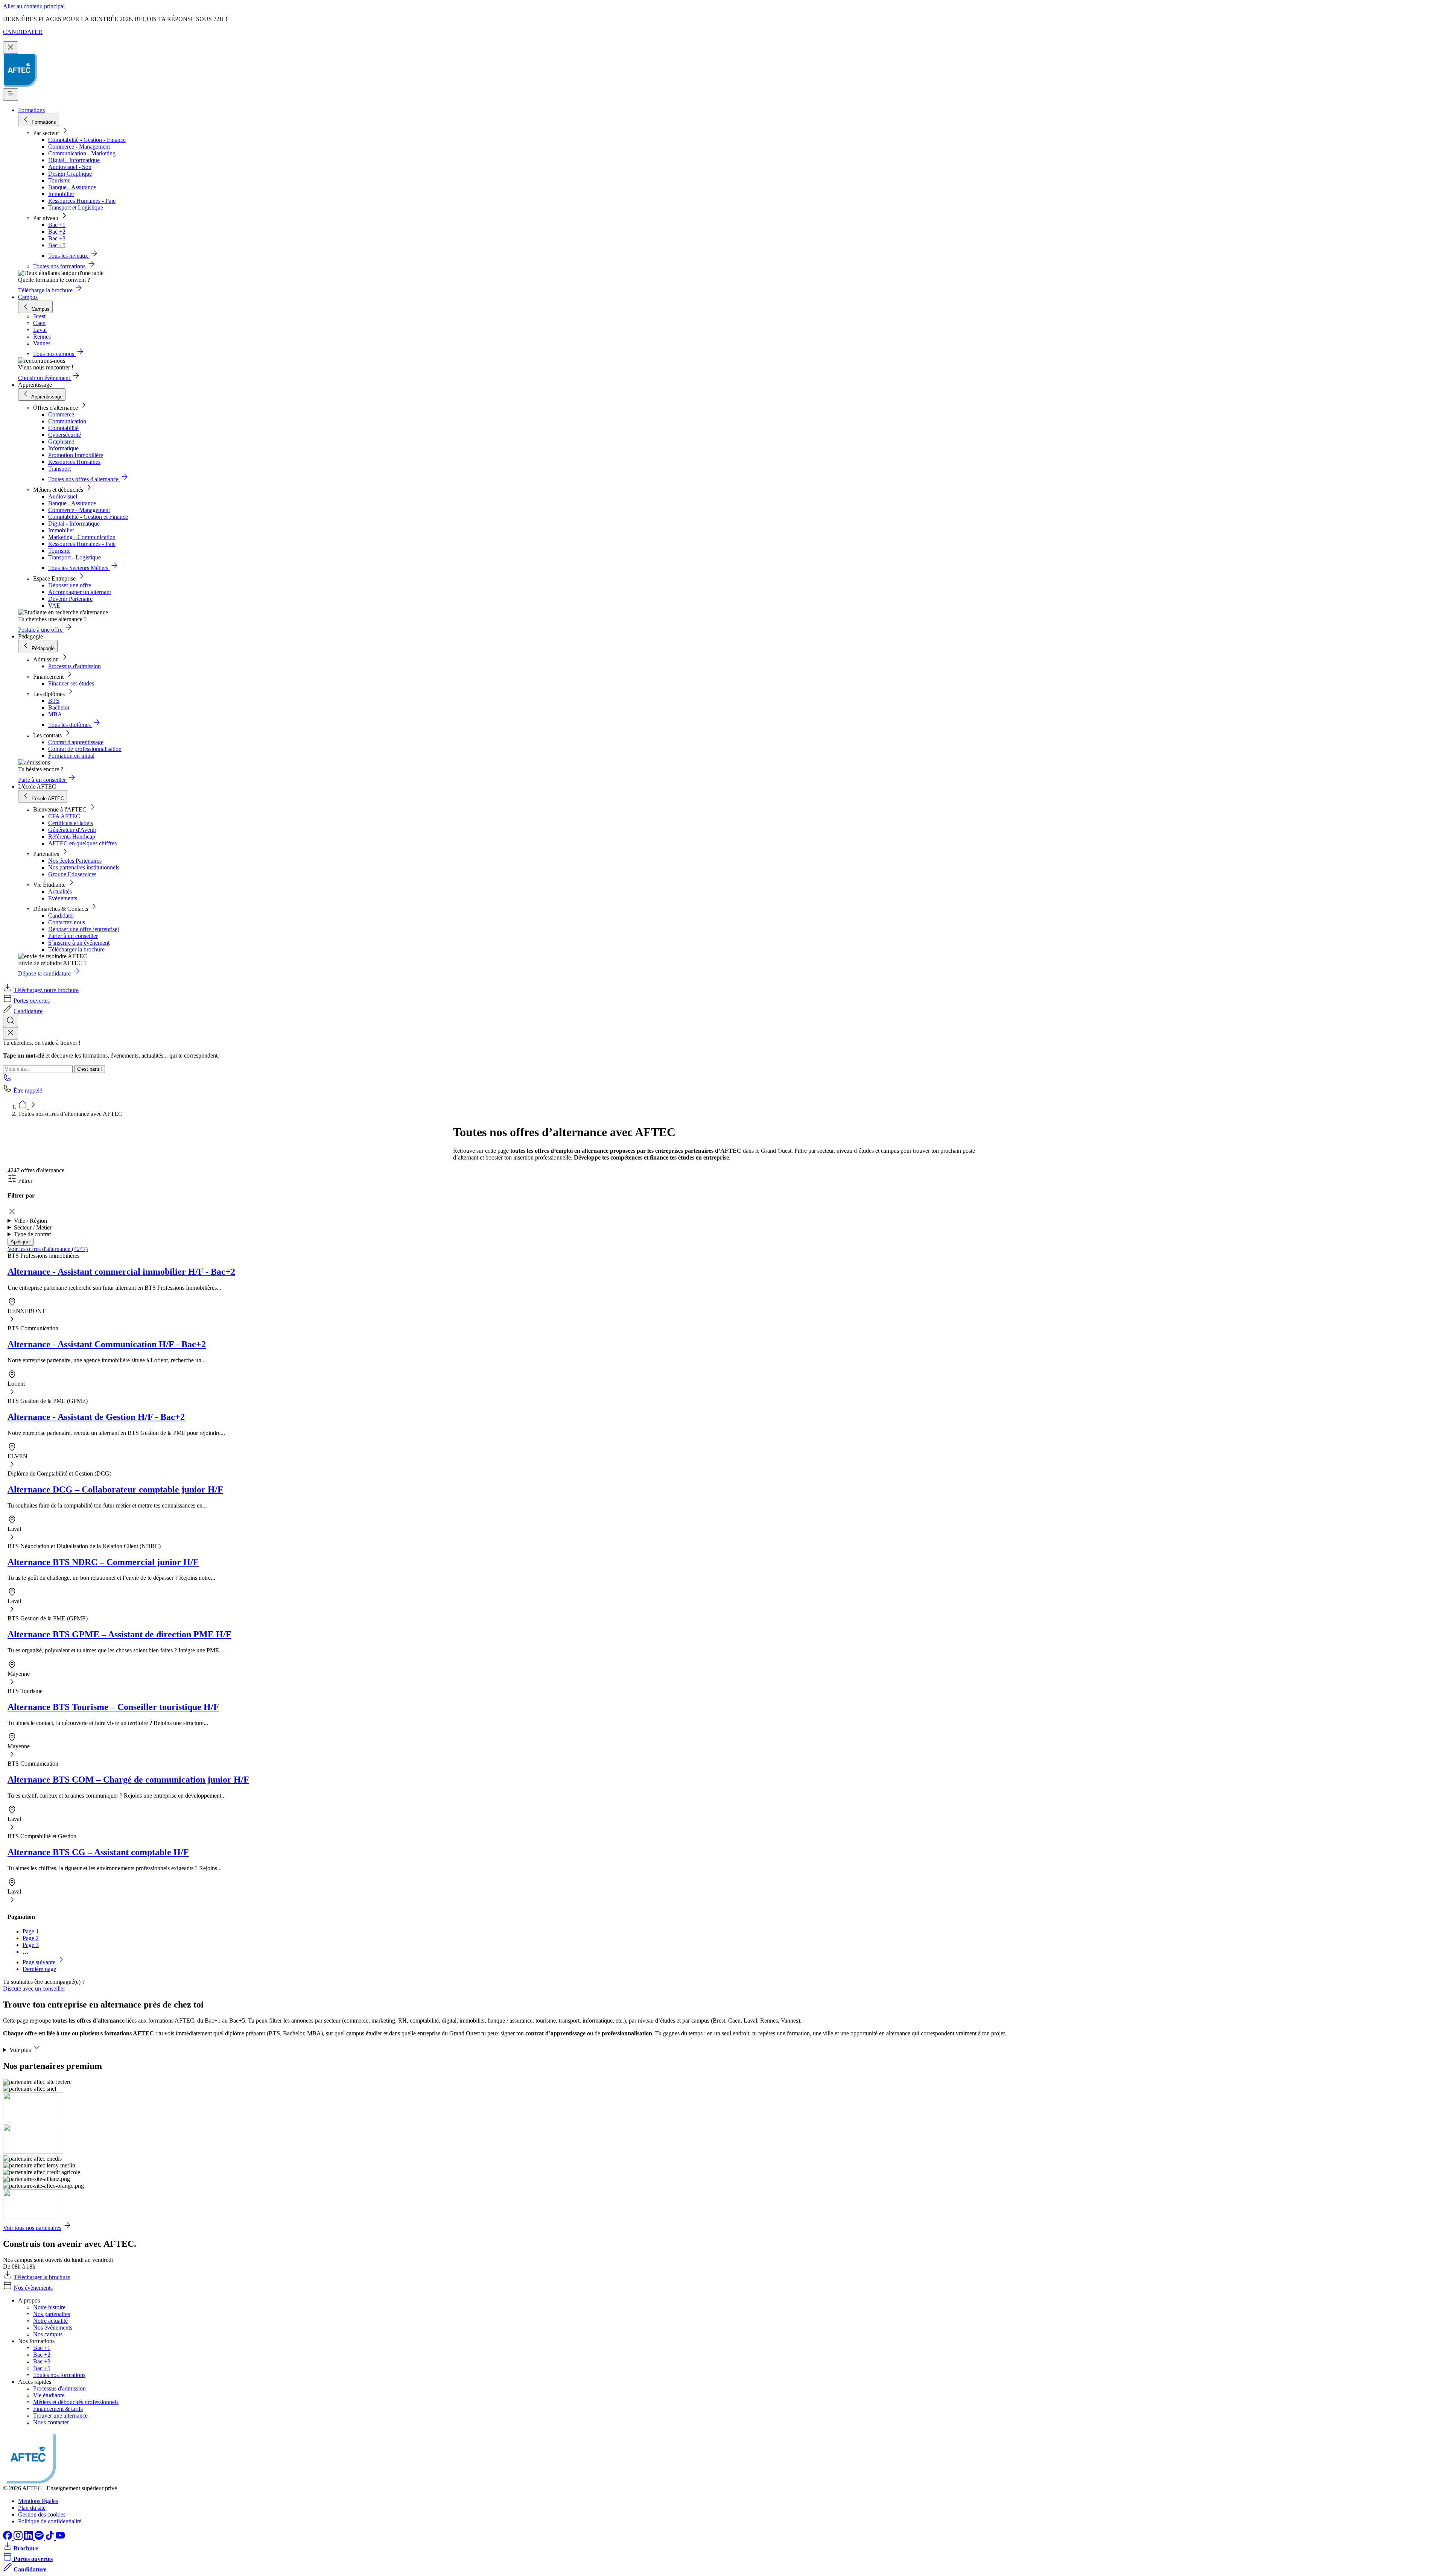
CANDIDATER (23, 32)
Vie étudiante (49, 2395)
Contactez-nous (67, 922)
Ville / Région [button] (30, 1221)
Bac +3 (57, 238)
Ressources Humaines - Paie (82, 201)
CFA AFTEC (64, 816)
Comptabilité (63, 428)
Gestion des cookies (42, 2514)
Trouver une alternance (60, 2416)
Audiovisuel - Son (70, 167)
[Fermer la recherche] (11, 1033)
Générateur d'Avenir (72, 830)
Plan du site (32, 2508)
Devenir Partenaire (70, 599)
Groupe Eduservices (72, 874)
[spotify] (40, 2538)
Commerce (61, 414)
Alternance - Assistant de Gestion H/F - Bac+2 (96, 1417)
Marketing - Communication (82, 537)
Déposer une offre (70, 585)
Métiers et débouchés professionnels (76, 2402)
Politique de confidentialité (50, 2521)
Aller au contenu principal (34, 6)
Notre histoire (49, 2307)
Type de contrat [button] (32, 1234)
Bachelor (59, 707)
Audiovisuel (63, 496)
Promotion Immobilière (76, 455)
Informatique (63, 448)
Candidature (28, 1011)
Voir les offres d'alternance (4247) (48, 1249)
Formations (31, 110)
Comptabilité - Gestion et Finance (88, 517)
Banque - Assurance (72, 187)
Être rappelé (28, 1090)
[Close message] (11, 48)
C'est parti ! (90, 1069)
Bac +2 (57, 232)
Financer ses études (71, 683)
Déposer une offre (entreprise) (84, 929)
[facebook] (8, 2538)
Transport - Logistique (75, 557)
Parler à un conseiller (73, 936)
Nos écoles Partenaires (75, 861)
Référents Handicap (72, 837)
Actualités (60, 891)
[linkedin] (29, 2538)
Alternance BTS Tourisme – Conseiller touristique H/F (113, 1707)
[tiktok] (50, 2538)
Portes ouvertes (32, 1001)
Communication (67, 421)
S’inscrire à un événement (79, 943)
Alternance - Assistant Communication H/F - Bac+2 (107, 1344)
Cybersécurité (65, 435)
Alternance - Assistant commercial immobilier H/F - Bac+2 (121, 1272)
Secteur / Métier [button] (33, 1227)
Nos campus (48, 2334)
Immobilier (61, 194)
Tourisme (59, 180)
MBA (55, 714)
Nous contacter (51, 2422)
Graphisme (61, 441)
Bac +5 (57, 245)
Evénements (63, 898)
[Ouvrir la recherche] (11, 1021)
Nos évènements (33, 2288)
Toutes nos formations (59, 2375)
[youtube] (60, 2538)
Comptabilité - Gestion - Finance (87, 140)
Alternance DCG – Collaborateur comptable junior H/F (115, 1489)
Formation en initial (71, 756)
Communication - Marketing (82, 153)
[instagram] (19, 2538)
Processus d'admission (75, 666)
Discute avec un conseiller (34, 1989)
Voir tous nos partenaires (32, 2228)
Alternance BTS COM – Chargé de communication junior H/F (128, 1780)
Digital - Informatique (74, 160)
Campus (28, 297)
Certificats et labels (71, 823)
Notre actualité (50, 2321)
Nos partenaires (52, 2314)
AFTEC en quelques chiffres (82, 843)
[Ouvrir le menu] (11, 95)
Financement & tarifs (58, 2409)
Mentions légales (38, 2501)
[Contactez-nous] (8, 1080)
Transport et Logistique (76, 207)
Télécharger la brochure (76, 949)
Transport (59, 469)
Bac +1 (57, 225)
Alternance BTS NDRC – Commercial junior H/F (103, 1562)
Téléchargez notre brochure (46, 990)
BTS (54, 701)
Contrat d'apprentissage (76, 742)
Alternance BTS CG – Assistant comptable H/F (98, 1852)
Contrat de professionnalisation (85, 749)
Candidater (61, 916)
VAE (54, 606)
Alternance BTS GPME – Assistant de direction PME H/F (119, 1634)
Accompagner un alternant (80, 592)
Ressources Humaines (74, 462)
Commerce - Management (79, 147)
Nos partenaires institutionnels (84, 867)
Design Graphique (70, 174)
